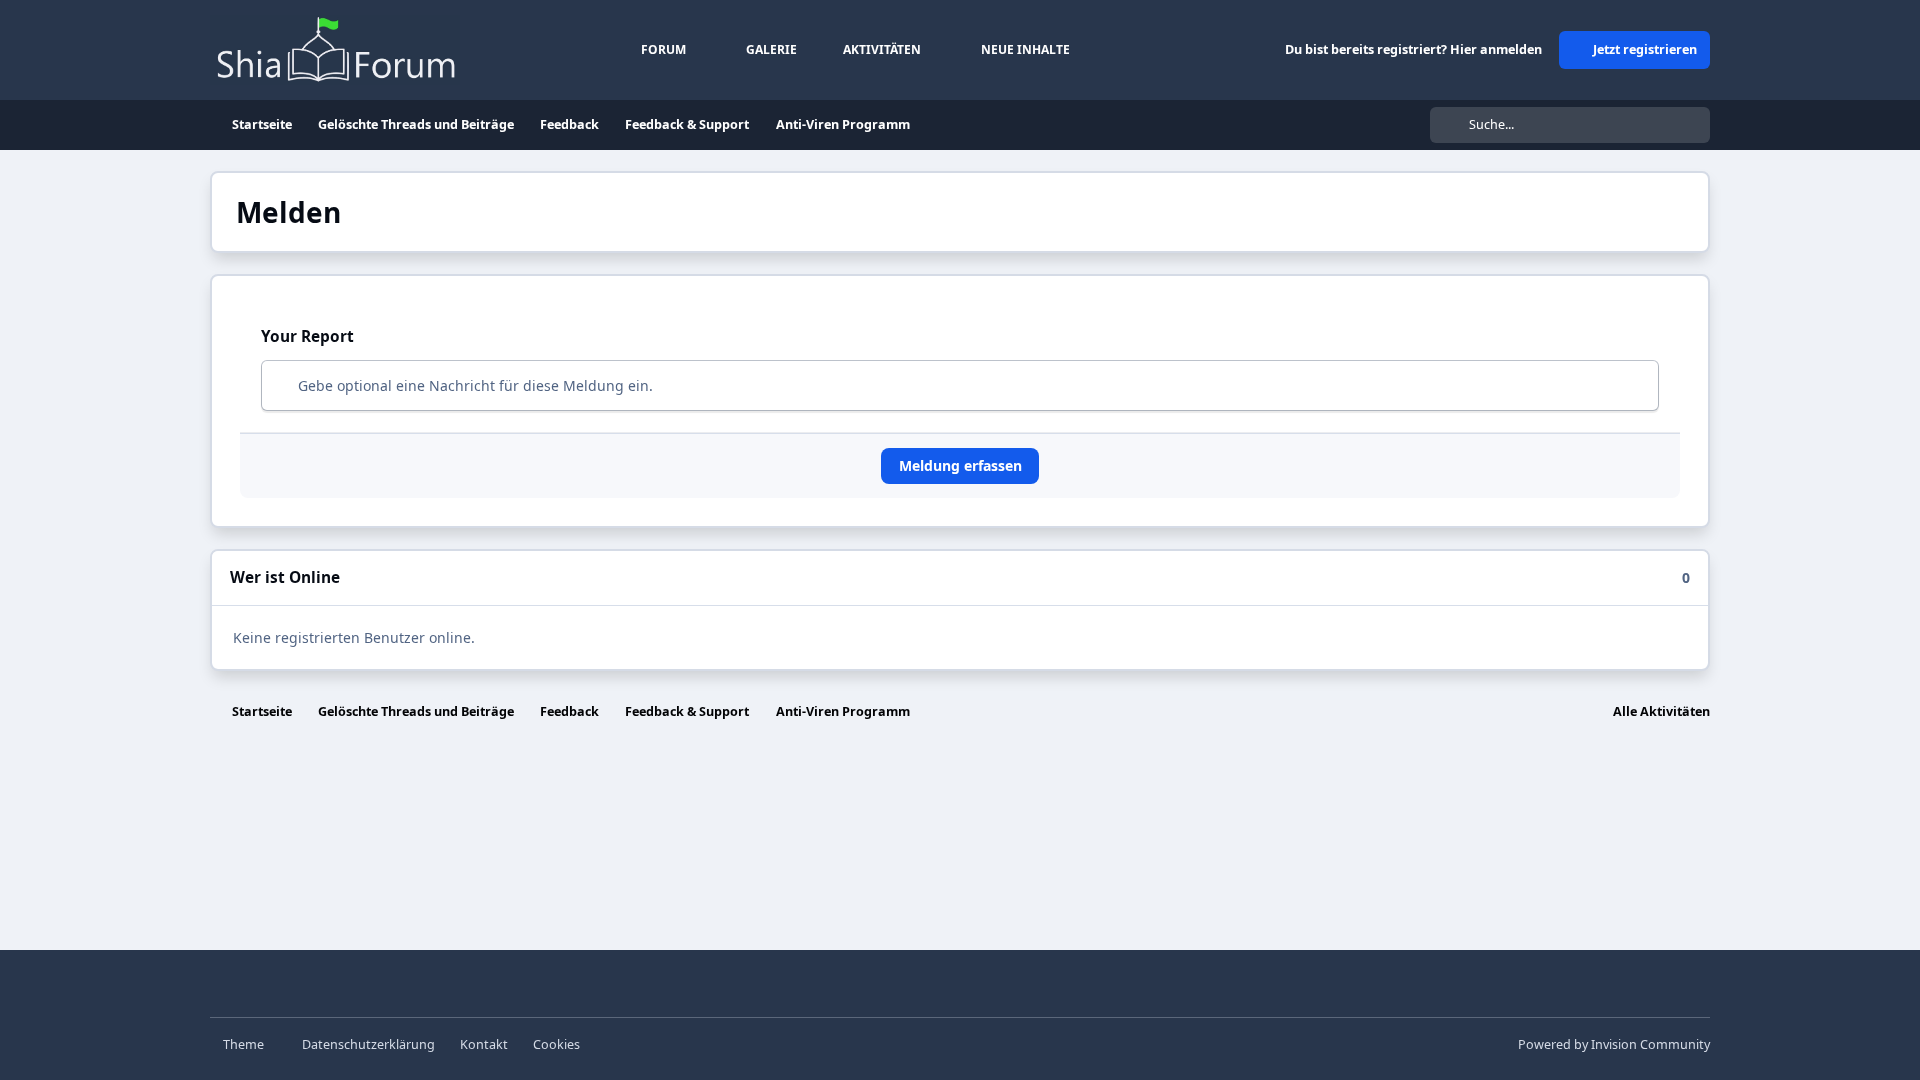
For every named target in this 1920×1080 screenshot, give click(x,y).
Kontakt (484, 1044)
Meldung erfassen (960, 465)
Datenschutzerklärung (368, 1044)
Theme (245, 1044)
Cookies (556, 1044)
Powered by (1614, 1044)
